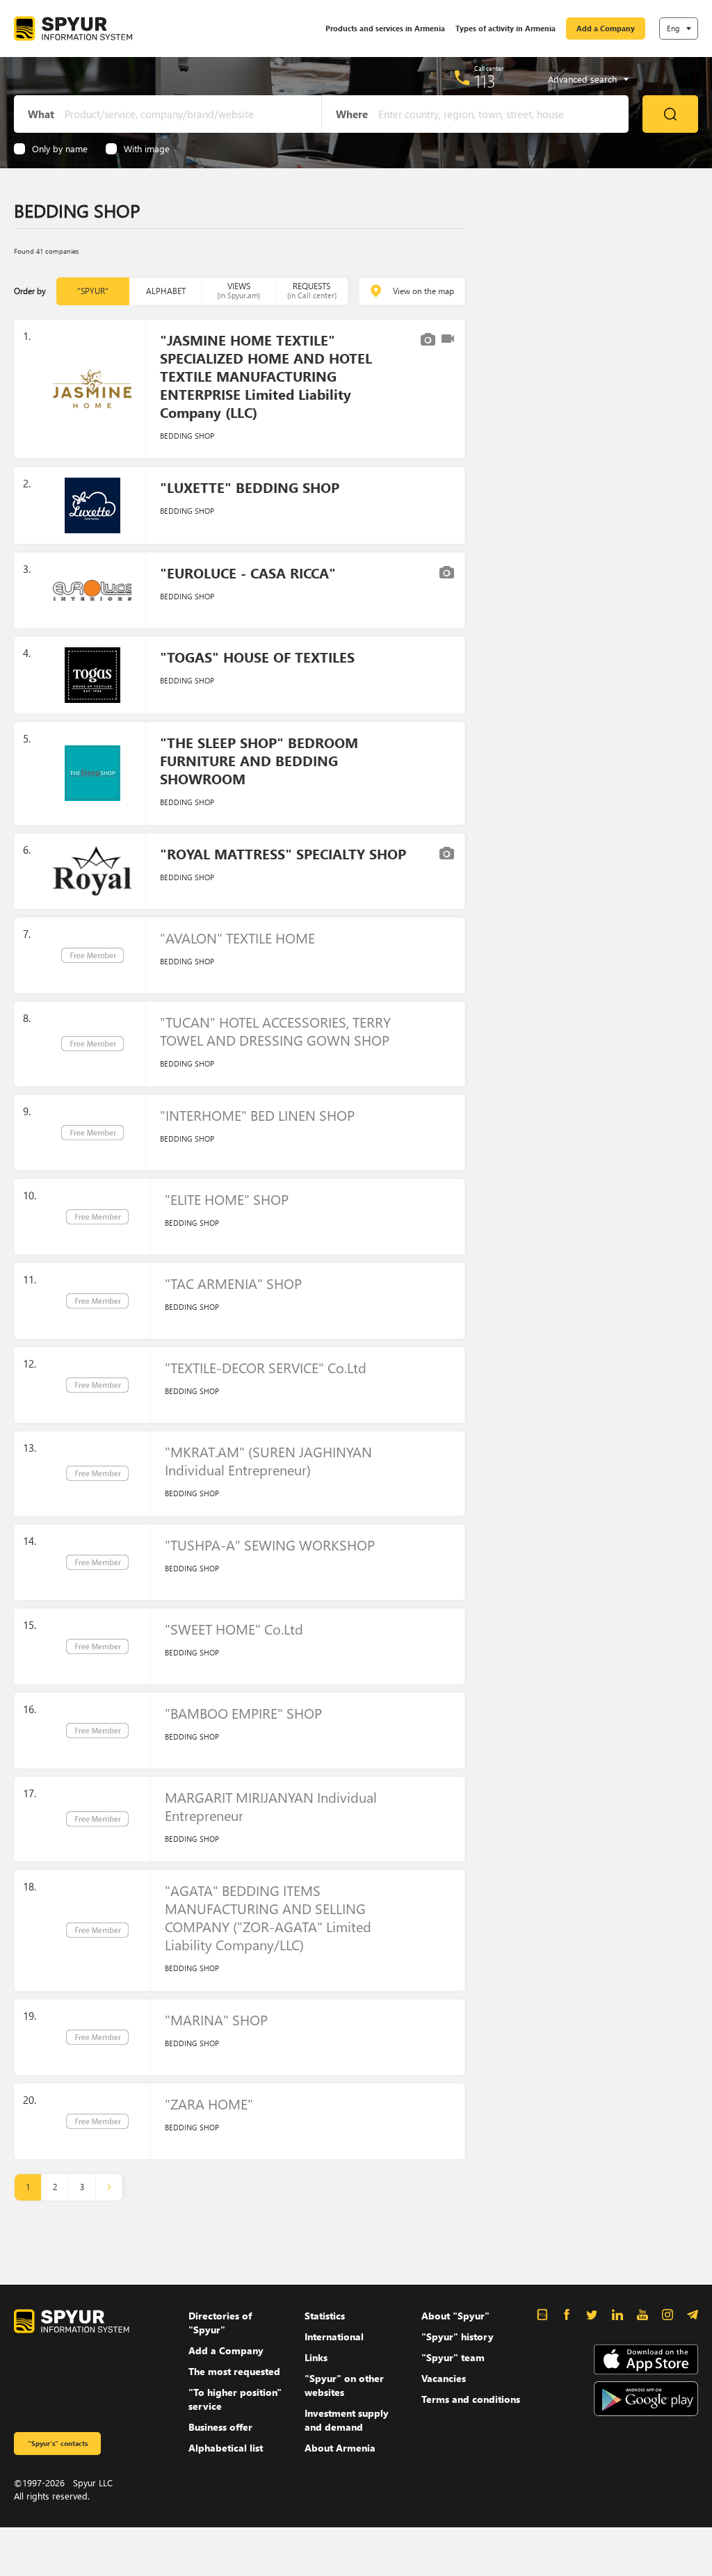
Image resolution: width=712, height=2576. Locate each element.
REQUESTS (312, 290)
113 (485, 81)
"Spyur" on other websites (344, 2385)
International (334, 2336)
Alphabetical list (226, 2448)
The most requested (234, 2371)
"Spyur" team (453, 2357)
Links (316, 2357)
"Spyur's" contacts (58, 2443)
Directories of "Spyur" (220, 2323)
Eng (673, 28)
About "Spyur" (455, 2316)
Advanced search (582, 79)
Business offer (220, 2427)
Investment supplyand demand (347, 2420)
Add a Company (606, 28)
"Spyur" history (458, 2336)
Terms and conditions (471, 2399)
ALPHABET (166, 291)
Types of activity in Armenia (505, 28)
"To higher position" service (235, 2399)
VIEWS (238, 290)
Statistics (325, 2316)
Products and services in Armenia (385, 28)
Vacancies (444, 2378)
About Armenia (340, 2448)
